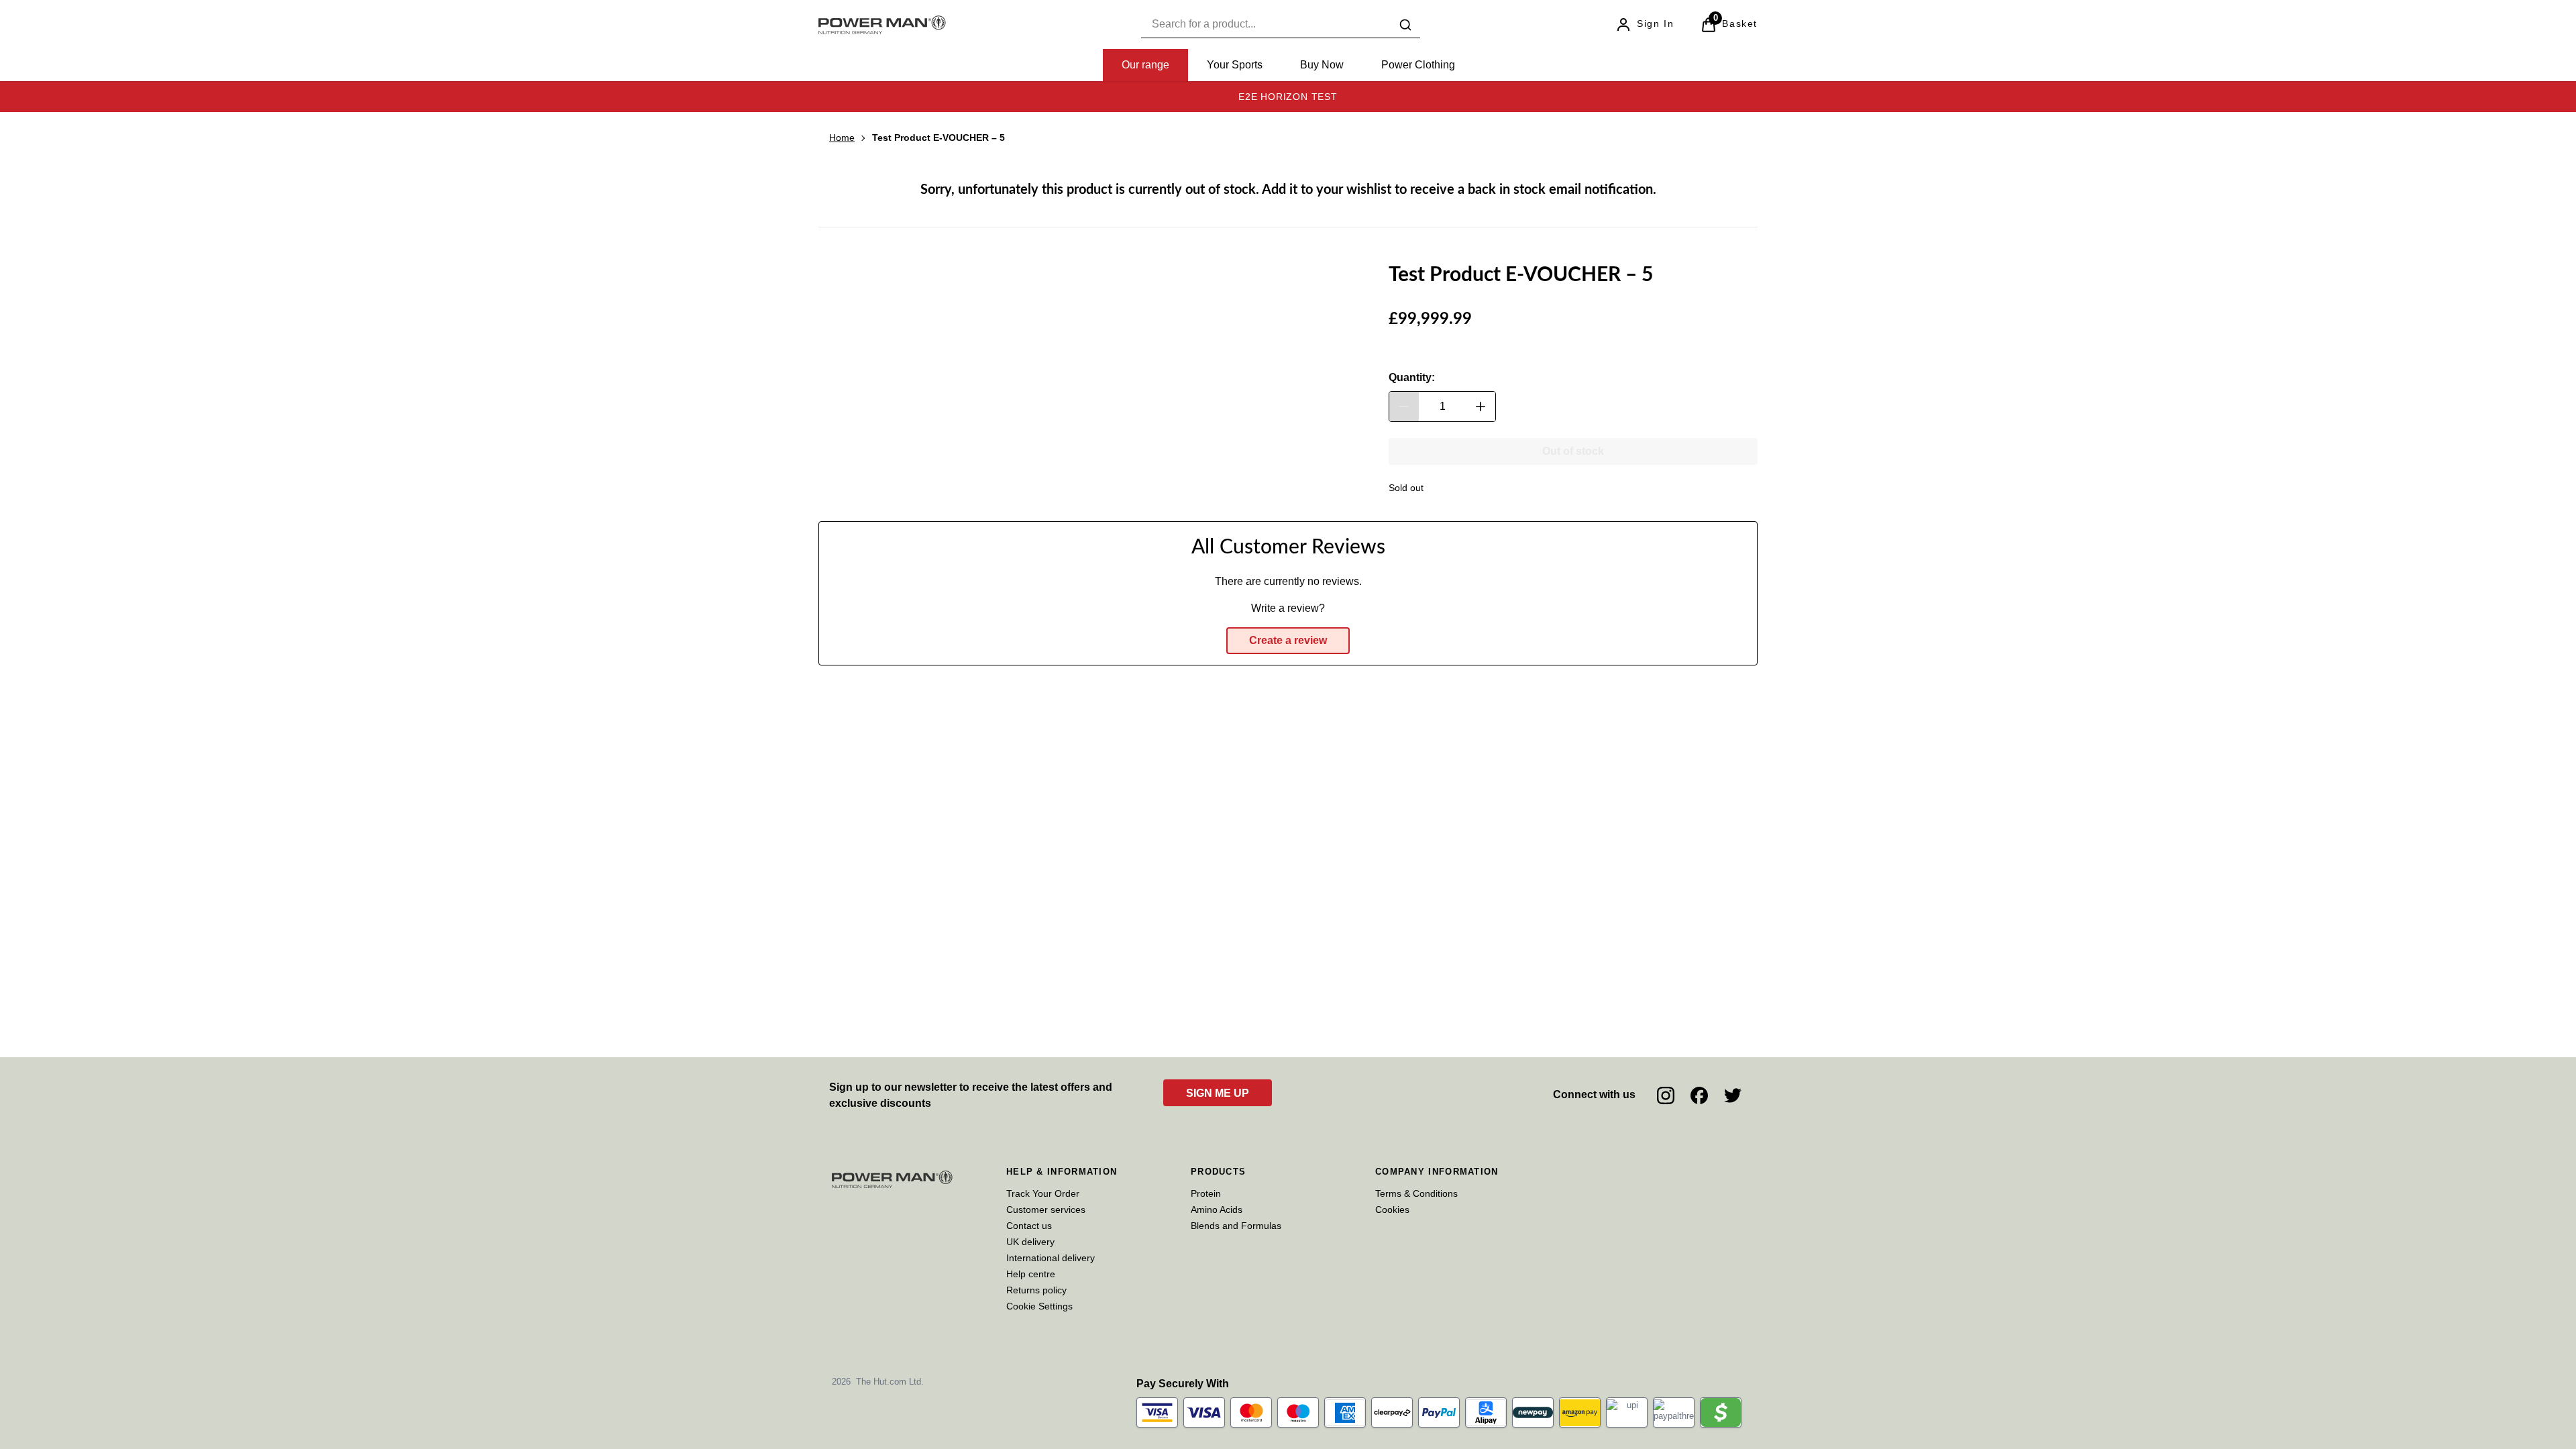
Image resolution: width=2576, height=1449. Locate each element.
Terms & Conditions (1416, 1193)
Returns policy (1036, 1290)
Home (842, 138)
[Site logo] (882, 25)
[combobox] (1281, 24)
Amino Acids (1217, 1210)
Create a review (1288, 640)
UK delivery (1030, 1242)
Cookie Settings (1039, 1306)
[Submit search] (1405, 25)
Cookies (1392, 1210)
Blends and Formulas (1236, 1226)
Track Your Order (1043, 1193)
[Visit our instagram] (1666, 1095)
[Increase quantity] (1481, 407)
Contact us (1029, 1226)
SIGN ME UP (1218, 1093)
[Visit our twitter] (1733, 1095)
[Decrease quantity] (1404, 407)
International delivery (1051, 1258)
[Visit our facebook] (1699, 1095)
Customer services (1046, 1210)
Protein (1206, 1193)
